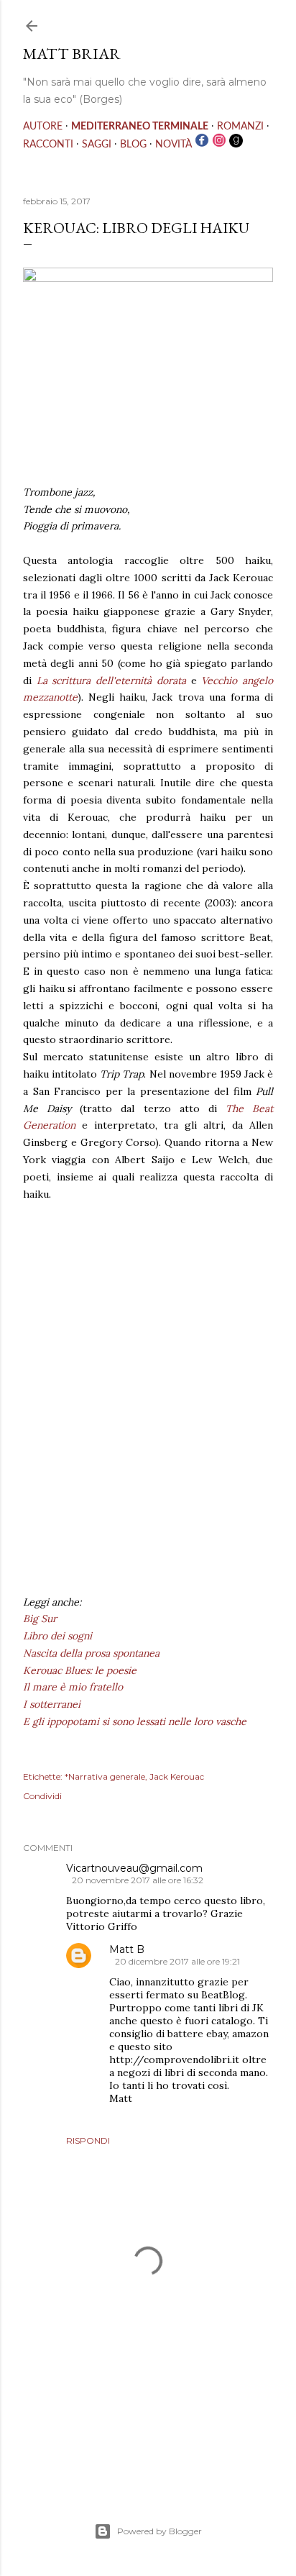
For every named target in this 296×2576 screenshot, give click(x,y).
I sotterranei (52, 1704)
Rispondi (88, 2140)
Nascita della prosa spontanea (91, 1653)
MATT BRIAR (72, 54)
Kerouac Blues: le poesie (80, 1670)
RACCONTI (48, 145)
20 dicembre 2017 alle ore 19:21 (177, 1961)
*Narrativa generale (105, 1776)
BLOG (133, 145)
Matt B (127, 1949)
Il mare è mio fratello (73, 1687)
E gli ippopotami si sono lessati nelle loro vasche (135, 1721)
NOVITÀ (174, 145)
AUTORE (43, 127)
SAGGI (97, 145)
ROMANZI (240, 127)
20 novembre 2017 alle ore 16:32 (138, 1880)
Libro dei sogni (57, 1636)
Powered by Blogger (159, 2531)
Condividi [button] (42, 1796)
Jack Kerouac (177, 1776)
